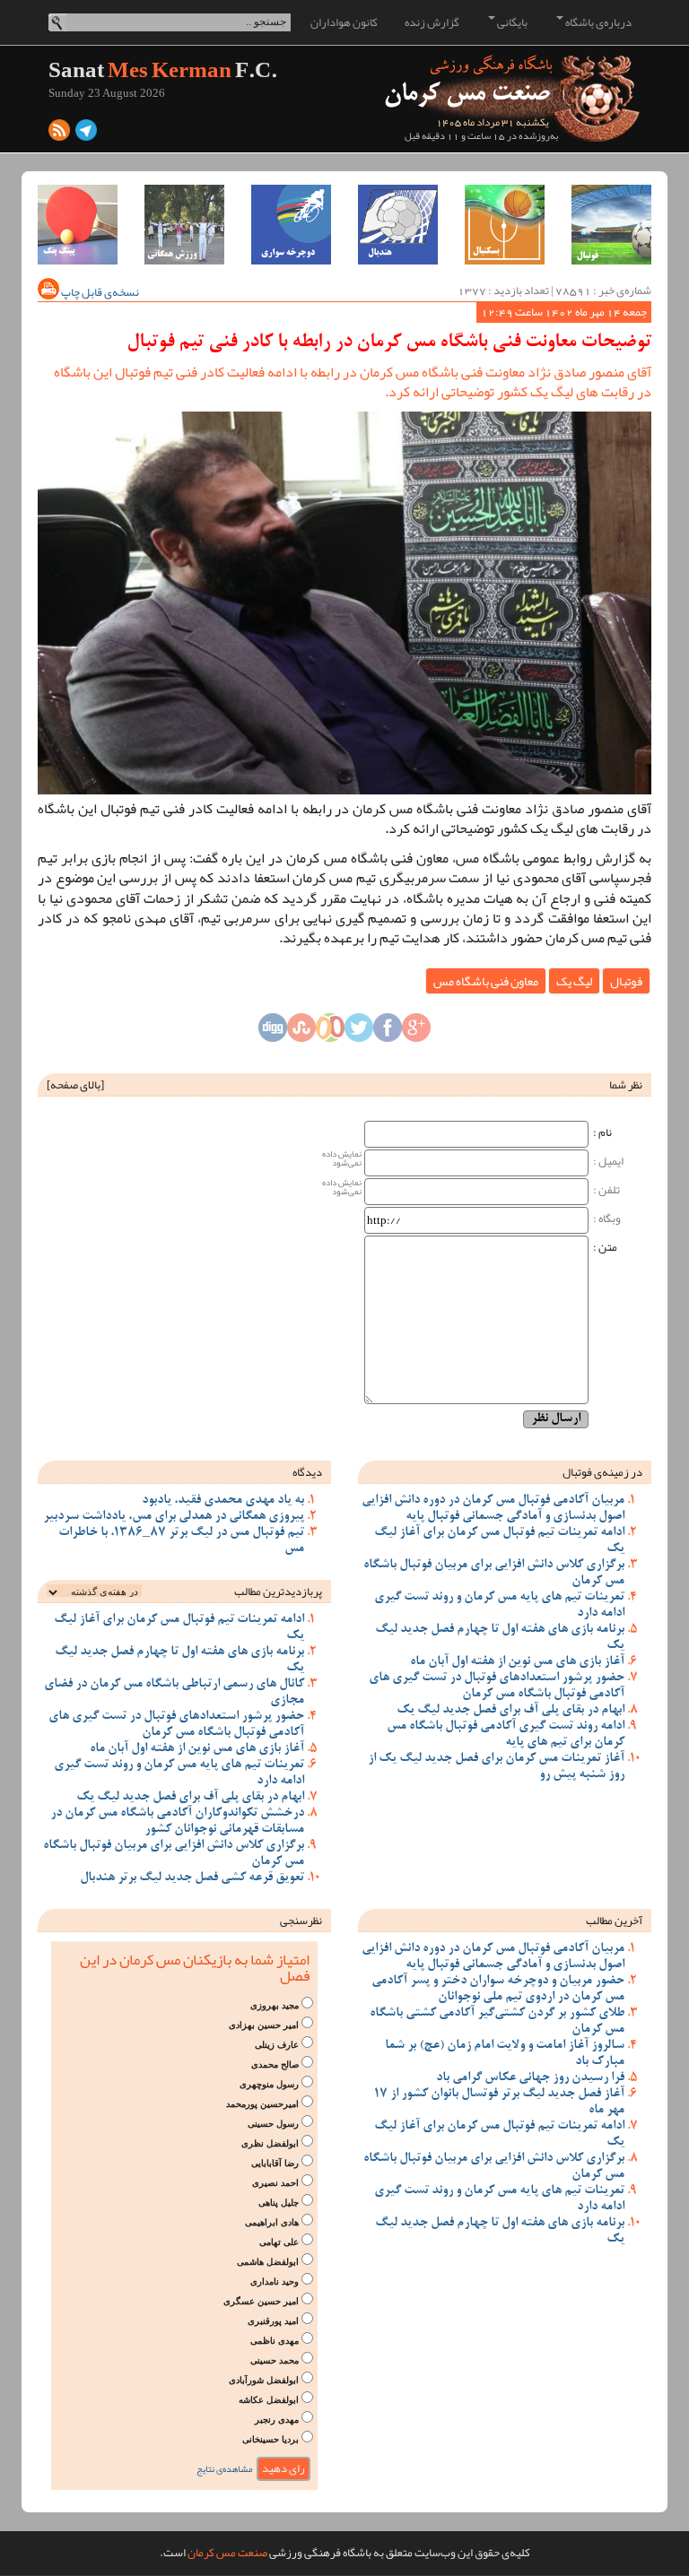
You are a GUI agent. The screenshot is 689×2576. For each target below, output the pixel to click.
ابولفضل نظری (270, 2143)
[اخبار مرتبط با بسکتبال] (505, 225)
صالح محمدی (275, 2064)
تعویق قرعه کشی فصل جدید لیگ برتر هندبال (192, 1878)
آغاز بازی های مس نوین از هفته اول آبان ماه (517, 1662)
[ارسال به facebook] (388, 1032)
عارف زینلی (277, 2045)
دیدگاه (307, 1472)
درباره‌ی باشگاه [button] (597, 22)
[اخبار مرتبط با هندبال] (398, 225)
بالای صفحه (75, 1085)
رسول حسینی (273, 2124)
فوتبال (626, 981)
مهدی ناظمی (275, 2341)
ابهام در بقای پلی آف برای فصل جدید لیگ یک (510, 1711)
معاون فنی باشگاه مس (486, 981)
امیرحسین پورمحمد (262, 2104)
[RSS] (59, 134)
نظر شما (626, 1085)
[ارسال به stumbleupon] (301, 1032)
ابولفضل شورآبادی (264, 2380)
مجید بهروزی (275, 2005)
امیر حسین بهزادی (264, 2025)
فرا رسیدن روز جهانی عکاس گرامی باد (530, 2078)
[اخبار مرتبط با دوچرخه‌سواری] (291, 225)
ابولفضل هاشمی (268, 2262)
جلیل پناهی (279, 2203)
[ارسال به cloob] (330, 1032)
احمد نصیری (275, 2183)
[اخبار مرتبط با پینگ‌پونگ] (78, 225)
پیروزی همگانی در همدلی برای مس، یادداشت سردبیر (174, 1517)
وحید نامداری (275, 2281)
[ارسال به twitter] (359, 1032)
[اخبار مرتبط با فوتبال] (611, 225)
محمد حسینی (275, 2360)
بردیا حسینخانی (270, 2439)
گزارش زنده (432, 22)
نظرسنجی (301, 1921)
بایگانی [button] (511, 22)
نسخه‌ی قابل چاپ (99, 292)
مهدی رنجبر (277, 2420)
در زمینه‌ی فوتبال (602, 1472)
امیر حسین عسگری (261, 2301)
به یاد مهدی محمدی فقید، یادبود (223, 1501)
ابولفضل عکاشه (269, 2400)
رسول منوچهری (269, 2084)
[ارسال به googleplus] (416, 1032)
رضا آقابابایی (275, 2163)
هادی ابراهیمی (272, 2222)
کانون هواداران (344, 22)
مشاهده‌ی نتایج (225, 2469)
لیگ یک (574, 981)
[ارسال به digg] (273, 1032)
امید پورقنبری (273, 2321)
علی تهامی (279, 2242)
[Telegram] (86, 134)
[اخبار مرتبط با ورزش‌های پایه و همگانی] (184, 225)
